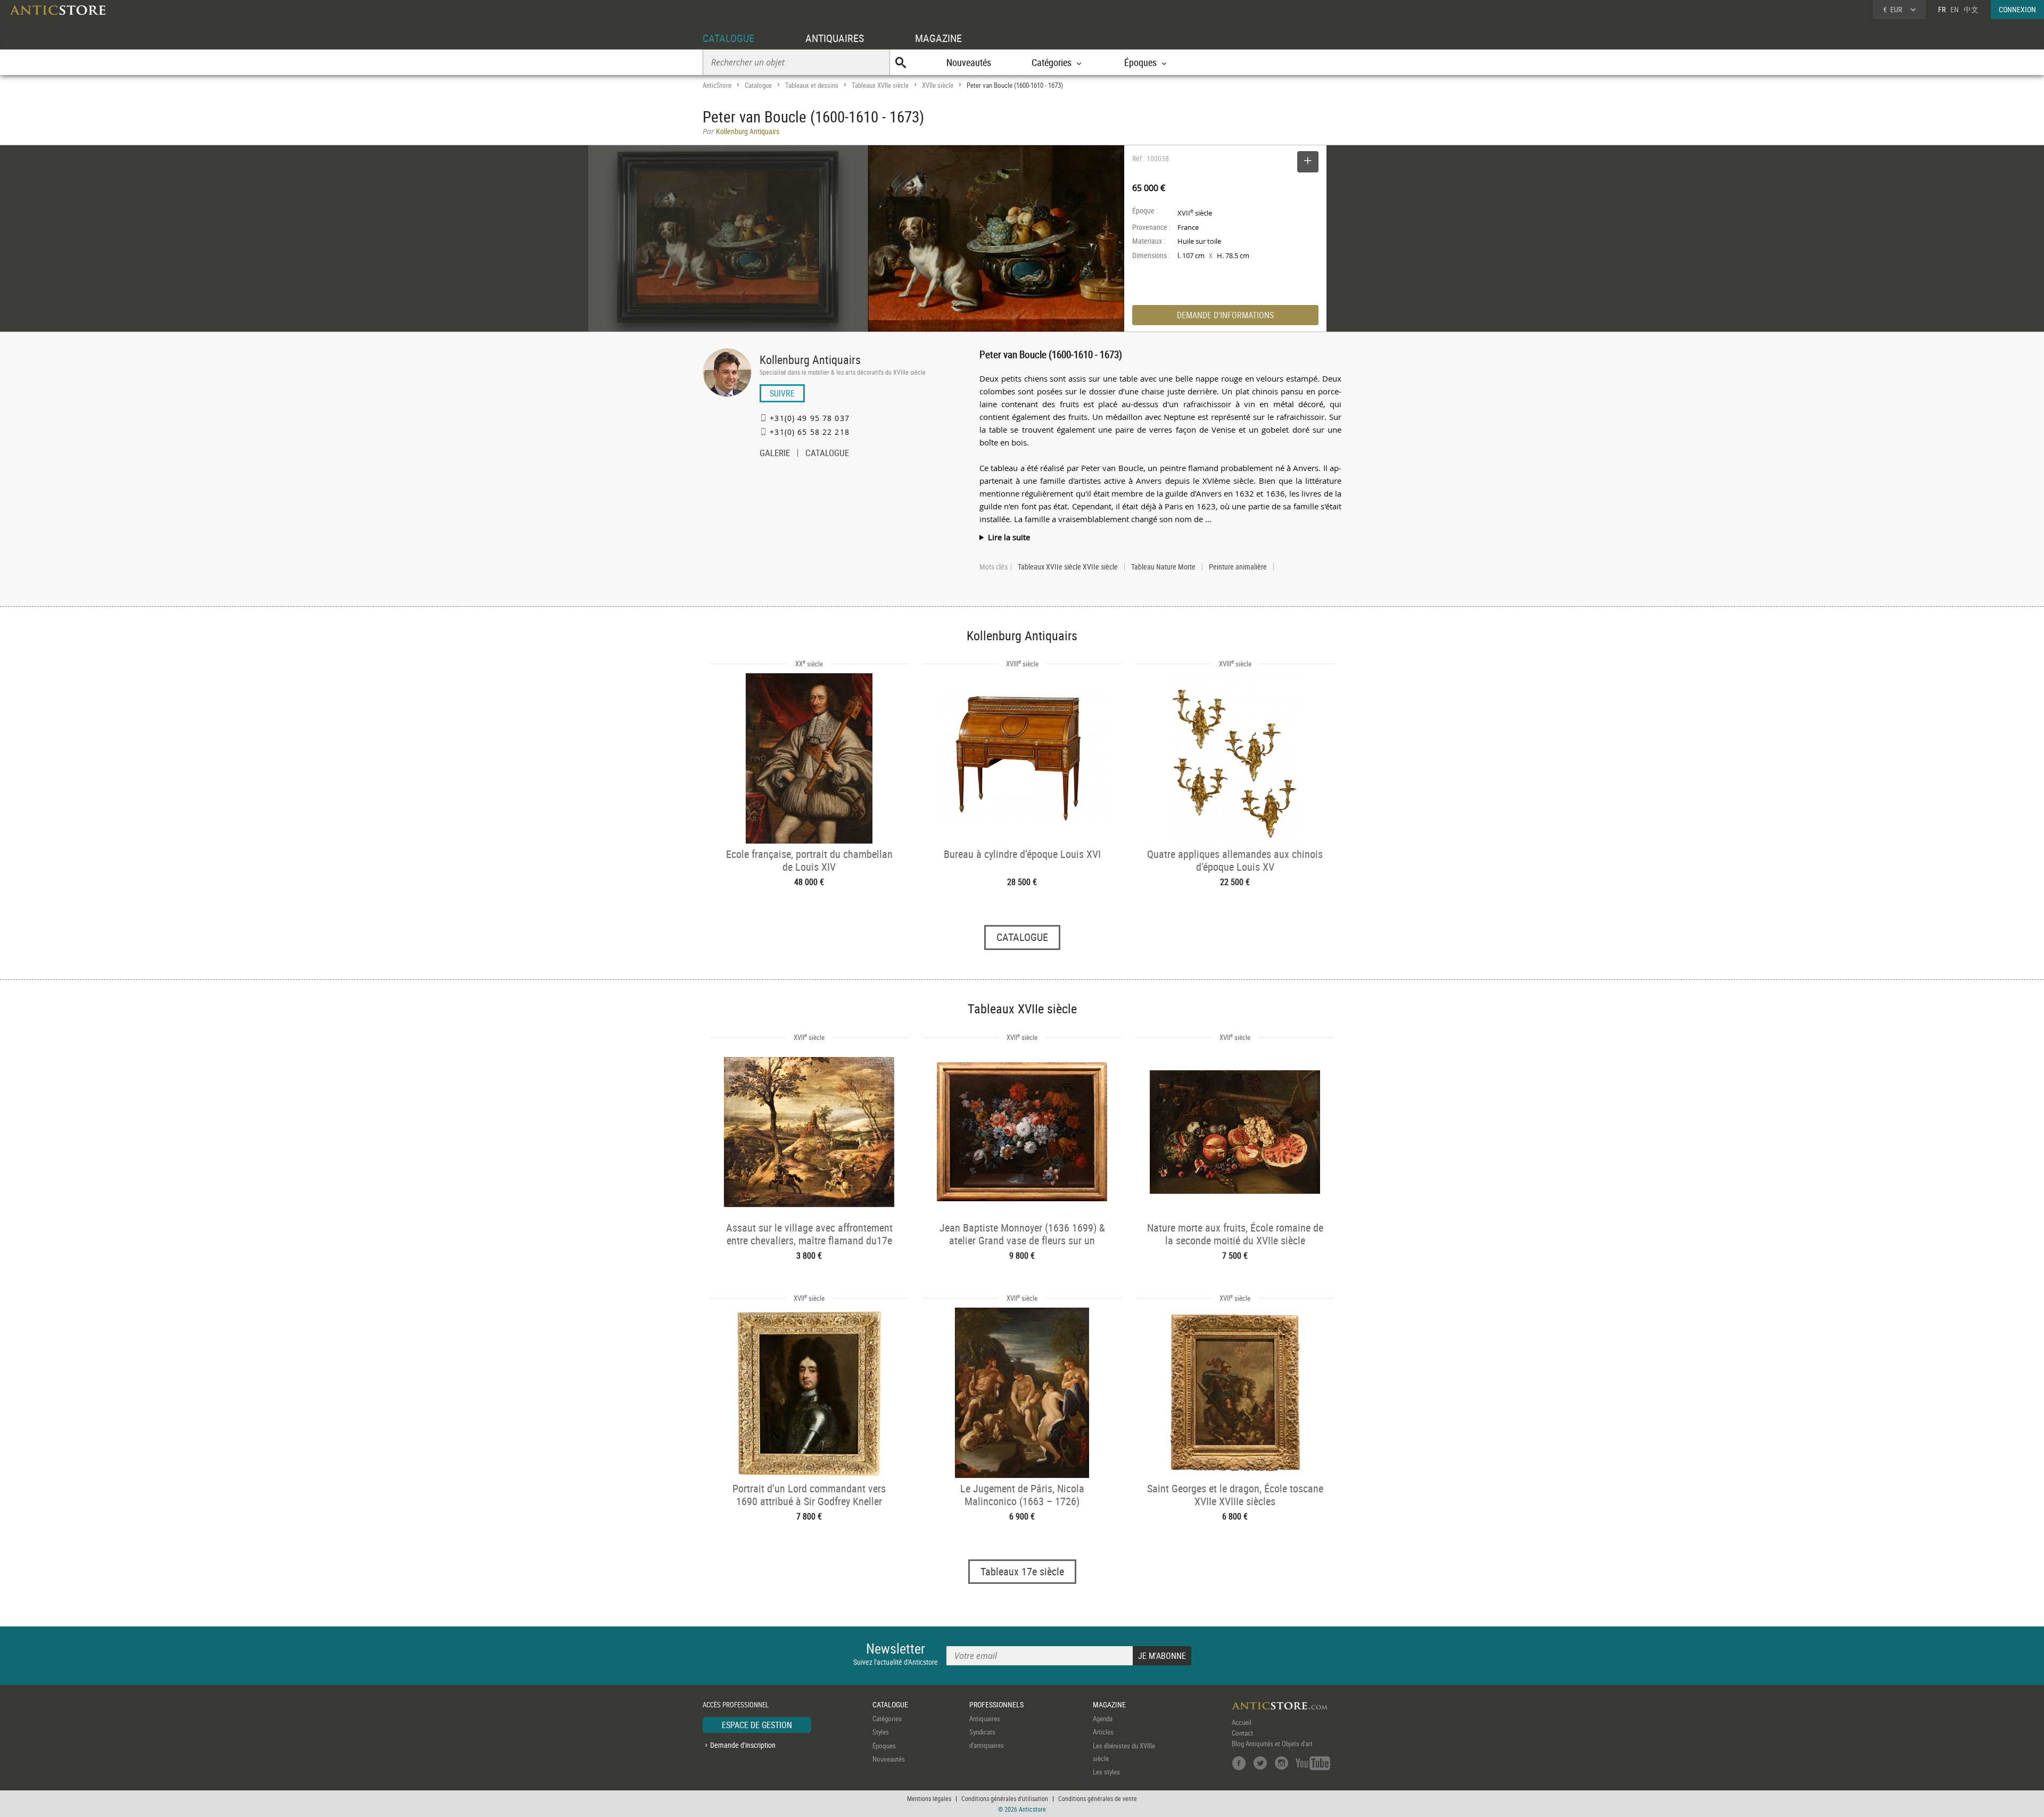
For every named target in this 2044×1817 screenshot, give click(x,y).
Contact (1242, 1733)
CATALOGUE (728, 38)
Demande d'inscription (743, 1745)
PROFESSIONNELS (996, 1704)
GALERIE (775, 454)
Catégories (887, 1719)
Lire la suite (1009, 537)
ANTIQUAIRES (835, 38)
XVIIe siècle (938, 85)
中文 (1971, 9)
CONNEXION (2017, 9)
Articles (1103, 1732)
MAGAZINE (938, 38)
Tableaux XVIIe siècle (880, 85)
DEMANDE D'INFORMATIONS (1225, 315)
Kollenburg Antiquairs (810, 360)
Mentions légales (929, 1798)
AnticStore (717, 85)
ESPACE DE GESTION (757, 1725)
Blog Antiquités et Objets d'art (1272, 1744)
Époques (884, 1746)
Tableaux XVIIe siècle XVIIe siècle (1068, 567)
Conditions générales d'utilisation (1005, 1798)
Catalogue (758, 85)
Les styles (1106, 1772)
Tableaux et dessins (812, 85)
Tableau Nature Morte (1163, 567)
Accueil (1242, 1722)
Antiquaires (985, 1719)
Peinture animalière (1238, 567)
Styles (881, 1732)
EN (1955, 9)
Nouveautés (969, 62)
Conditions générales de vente (1098, 1798)
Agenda (1103, 1719)
